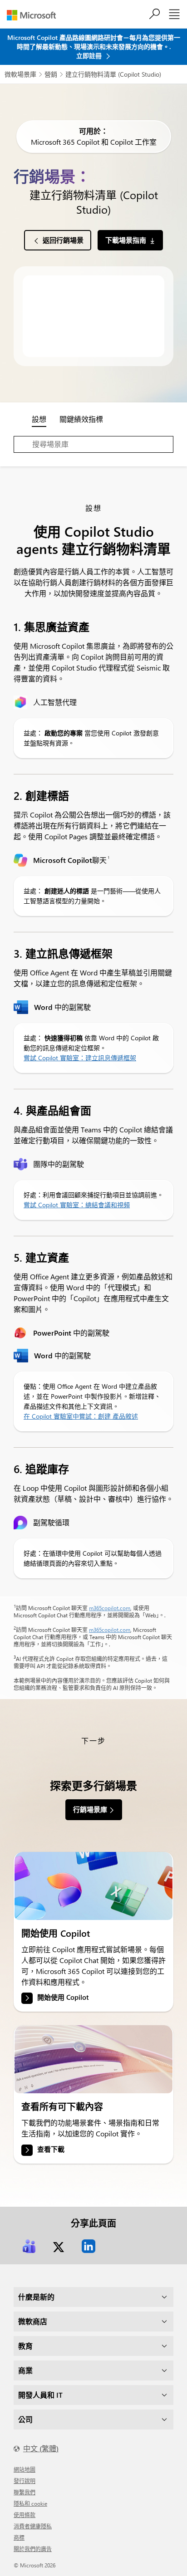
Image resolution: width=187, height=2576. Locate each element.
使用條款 (25, 2515)
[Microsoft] (35, 15)
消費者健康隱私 (33, 2526)
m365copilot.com (110, 1608)
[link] (93, 1886)
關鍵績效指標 (81, 419)
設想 (39, 419)
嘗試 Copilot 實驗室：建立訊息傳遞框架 (80, 1058)
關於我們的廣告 (33, 2549)
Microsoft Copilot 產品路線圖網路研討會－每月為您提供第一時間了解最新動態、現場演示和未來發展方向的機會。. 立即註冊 (94, 47)
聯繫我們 (25, 2492)
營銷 (51, 74)
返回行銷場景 (63, 240)
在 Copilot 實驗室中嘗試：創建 (68, 1416)
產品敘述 (125, 1416)
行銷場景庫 (90, 1809)
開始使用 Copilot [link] (63, 1998)
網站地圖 (25, 2469)
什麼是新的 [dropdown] (36, 2297)
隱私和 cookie (30, 2503)
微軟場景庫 (20, 74)
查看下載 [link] (51, 2149)
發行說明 (25, 2481)
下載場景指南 (126, 240)
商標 (19, 2537)
